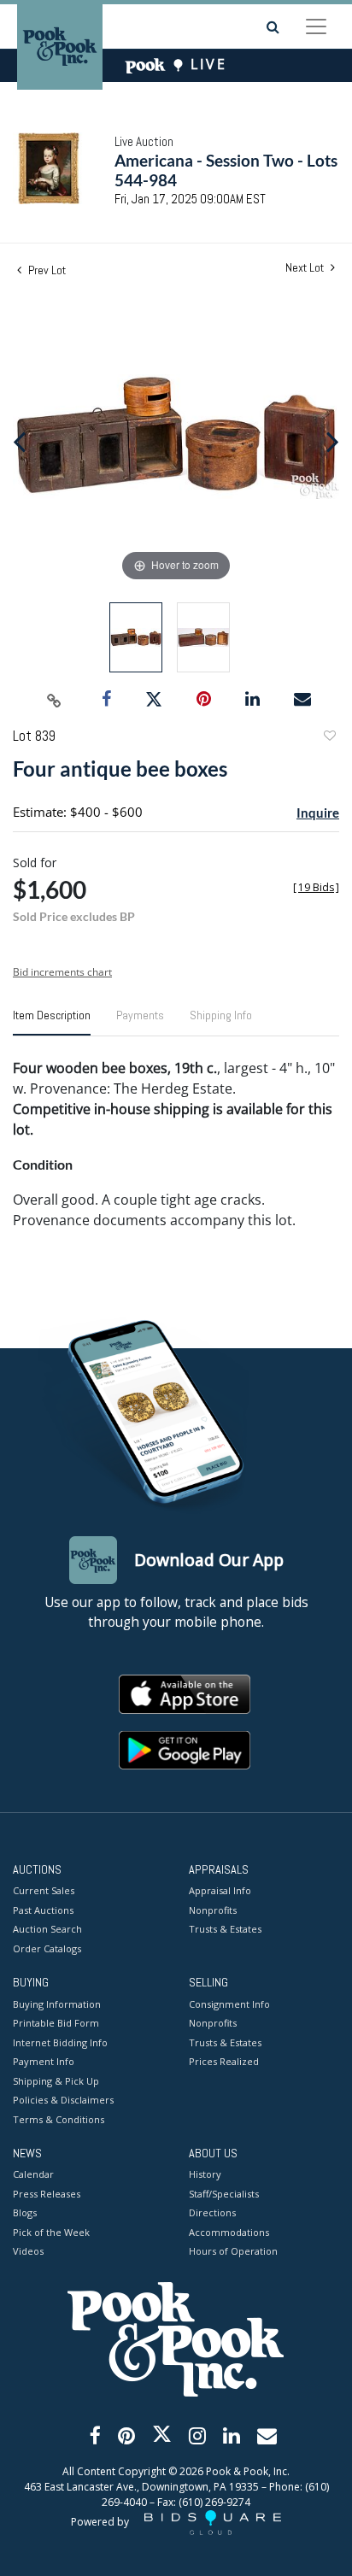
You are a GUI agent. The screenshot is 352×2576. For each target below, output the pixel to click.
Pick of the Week (51, 2232)
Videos (28, 2251)
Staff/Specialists (224, 2194)
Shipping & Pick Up (56, 2081)
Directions (212, 2212)
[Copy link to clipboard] (55, 700)
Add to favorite (329, 738)
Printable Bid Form (56, 2023)
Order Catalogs (47, 1948)
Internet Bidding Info (60, 2042)
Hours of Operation (233, 2251)
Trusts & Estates (225, 1929)
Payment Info (44, 2061)
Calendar (33, 2174)
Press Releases (47, 2194)
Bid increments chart (62, 972)
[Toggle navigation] (316, 26)
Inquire (318, 813)
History (205, 2174)
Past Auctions (43, 1910)
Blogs (25, 2212)
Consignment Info (229, 2004)
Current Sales (44, 1890)
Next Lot (306, 268)
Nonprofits (213, 1910)
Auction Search (47, 1929)
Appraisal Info (220, 1890)
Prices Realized (224, 2061)
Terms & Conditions (59, 2119)
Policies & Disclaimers (63, 2100)
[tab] (52, 1022)
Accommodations (229, 2232)
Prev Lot (46, 270)
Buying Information (57, 2004)
